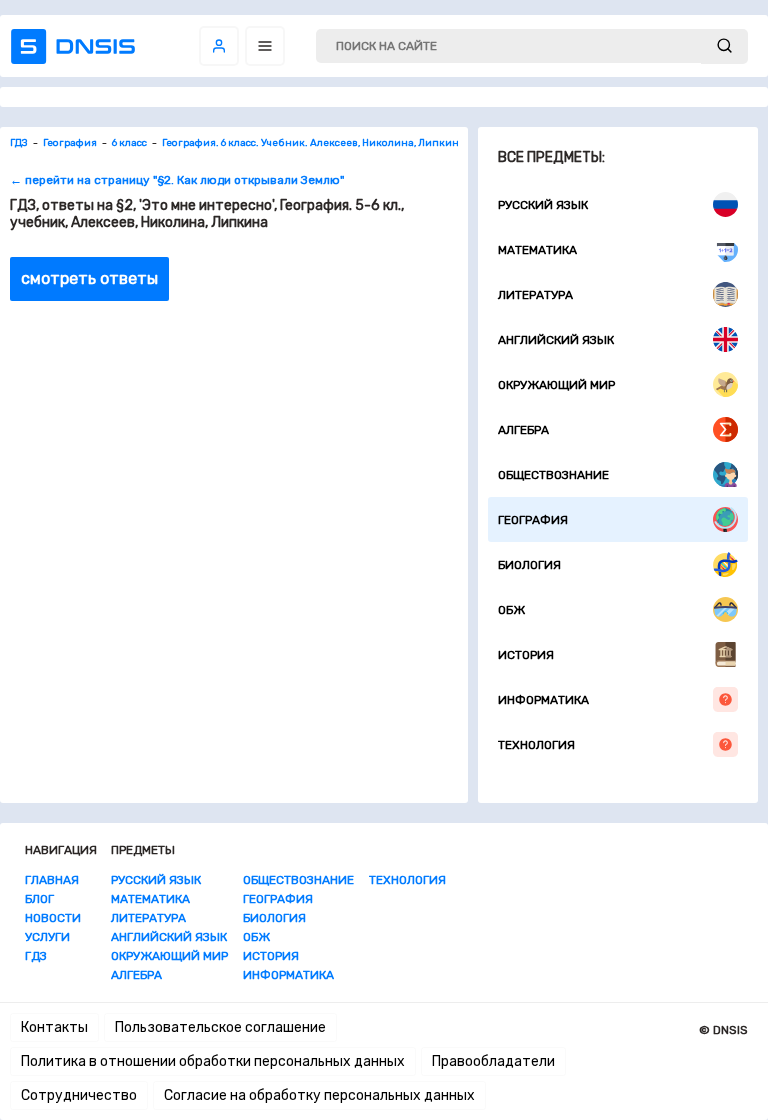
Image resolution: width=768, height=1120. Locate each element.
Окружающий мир (556, 385)
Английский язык (556, 340)
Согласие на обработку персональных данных (319, 1095)
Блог (39, 899)
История (526, 655)
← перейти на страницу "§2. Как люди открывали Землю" (177, 180)
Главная (52, 880)
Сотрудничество (79, 1095)
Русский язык (543, 205)
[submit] (724, 46)
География (533, 520)
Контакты (54, 1027)
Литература (535, 295)
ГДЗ (36, 956)
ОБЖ (511, 610)
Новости (53, 918)
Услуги (47, 937)
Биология (529, 565)
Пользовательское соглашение (220, 1027)
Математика (537, 250)
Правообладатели (493, 1061)
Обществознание (553, 475)
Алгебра (523, 430)
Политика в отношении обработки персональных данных (213, 1061)
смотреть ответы (89, 278)
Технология (536, 745)
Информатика (543, 700)
